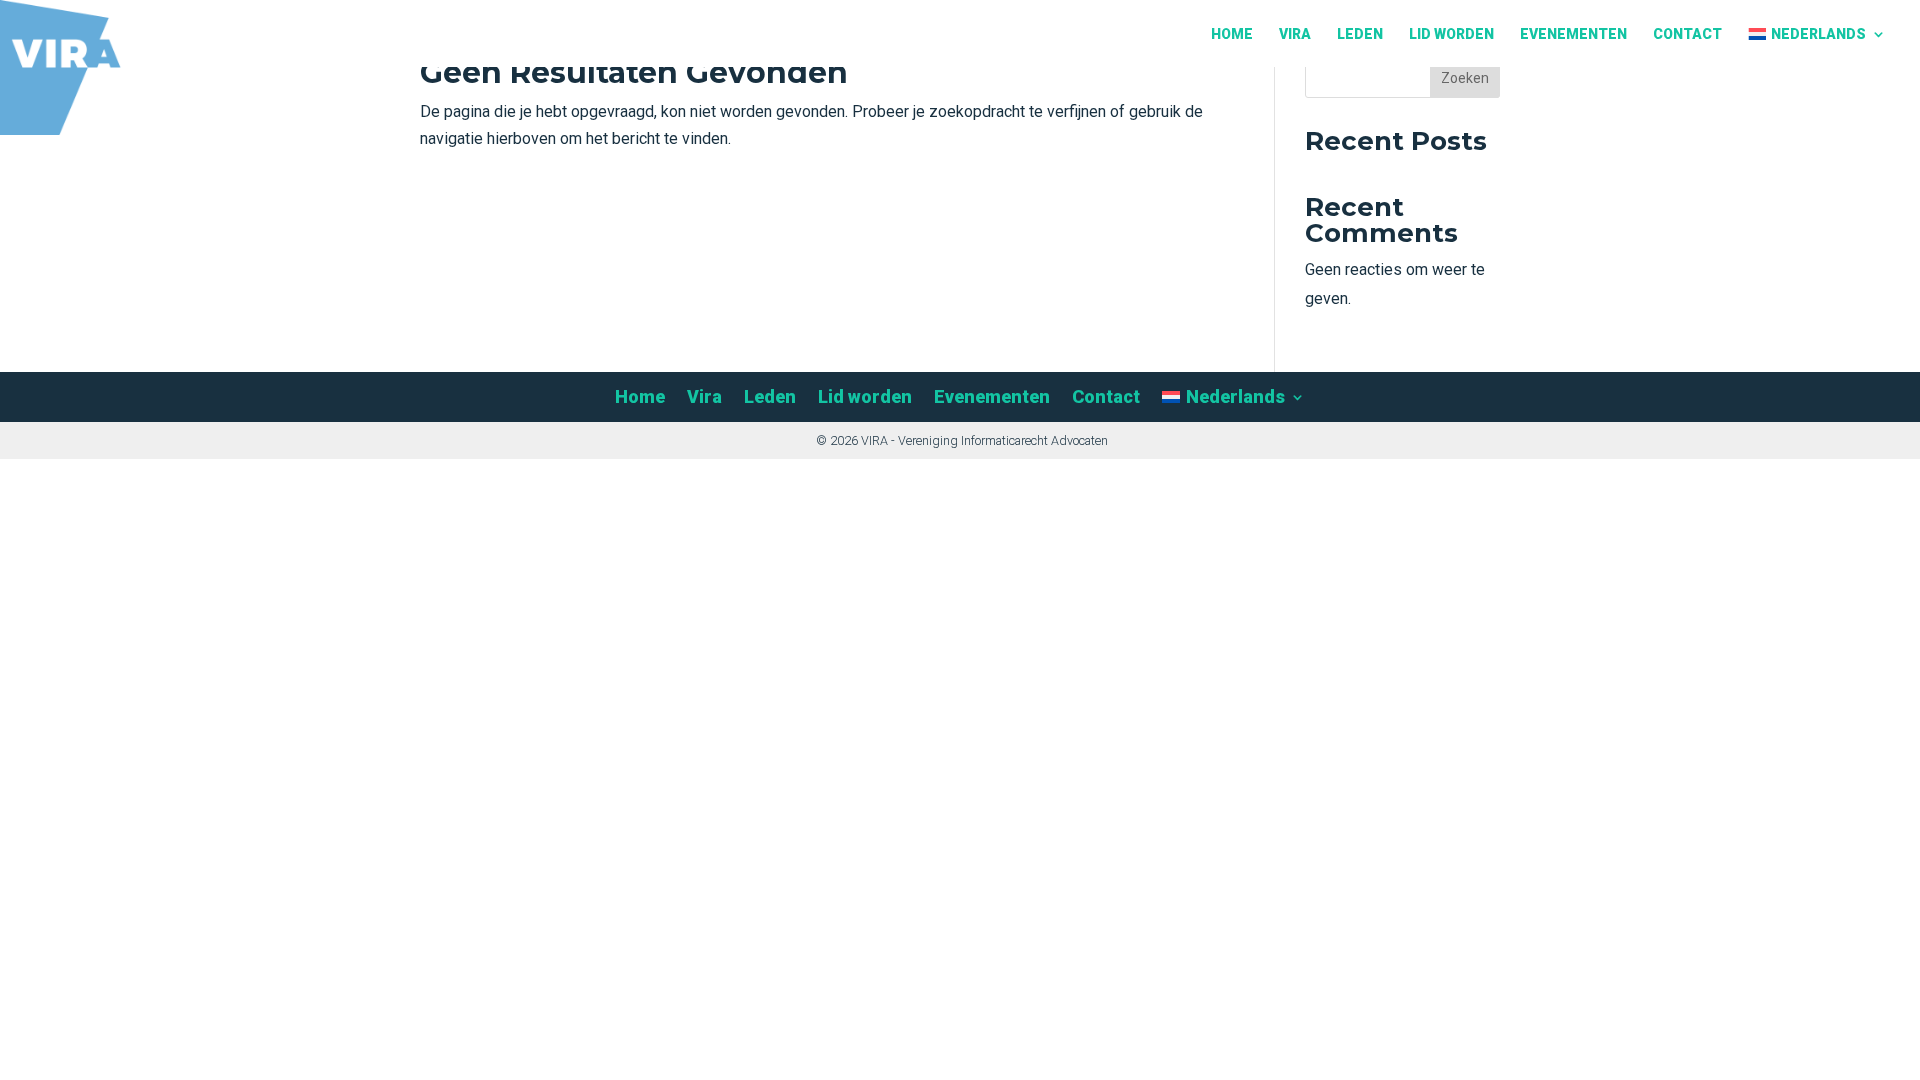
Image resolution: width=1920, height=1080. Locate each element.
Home (1232, 34)
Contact (1687, 34)
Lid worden (1451, 34)
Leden (1360, 34)
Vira (1295, 34)
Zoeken (1465, 78)
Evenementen (1573, 34)
